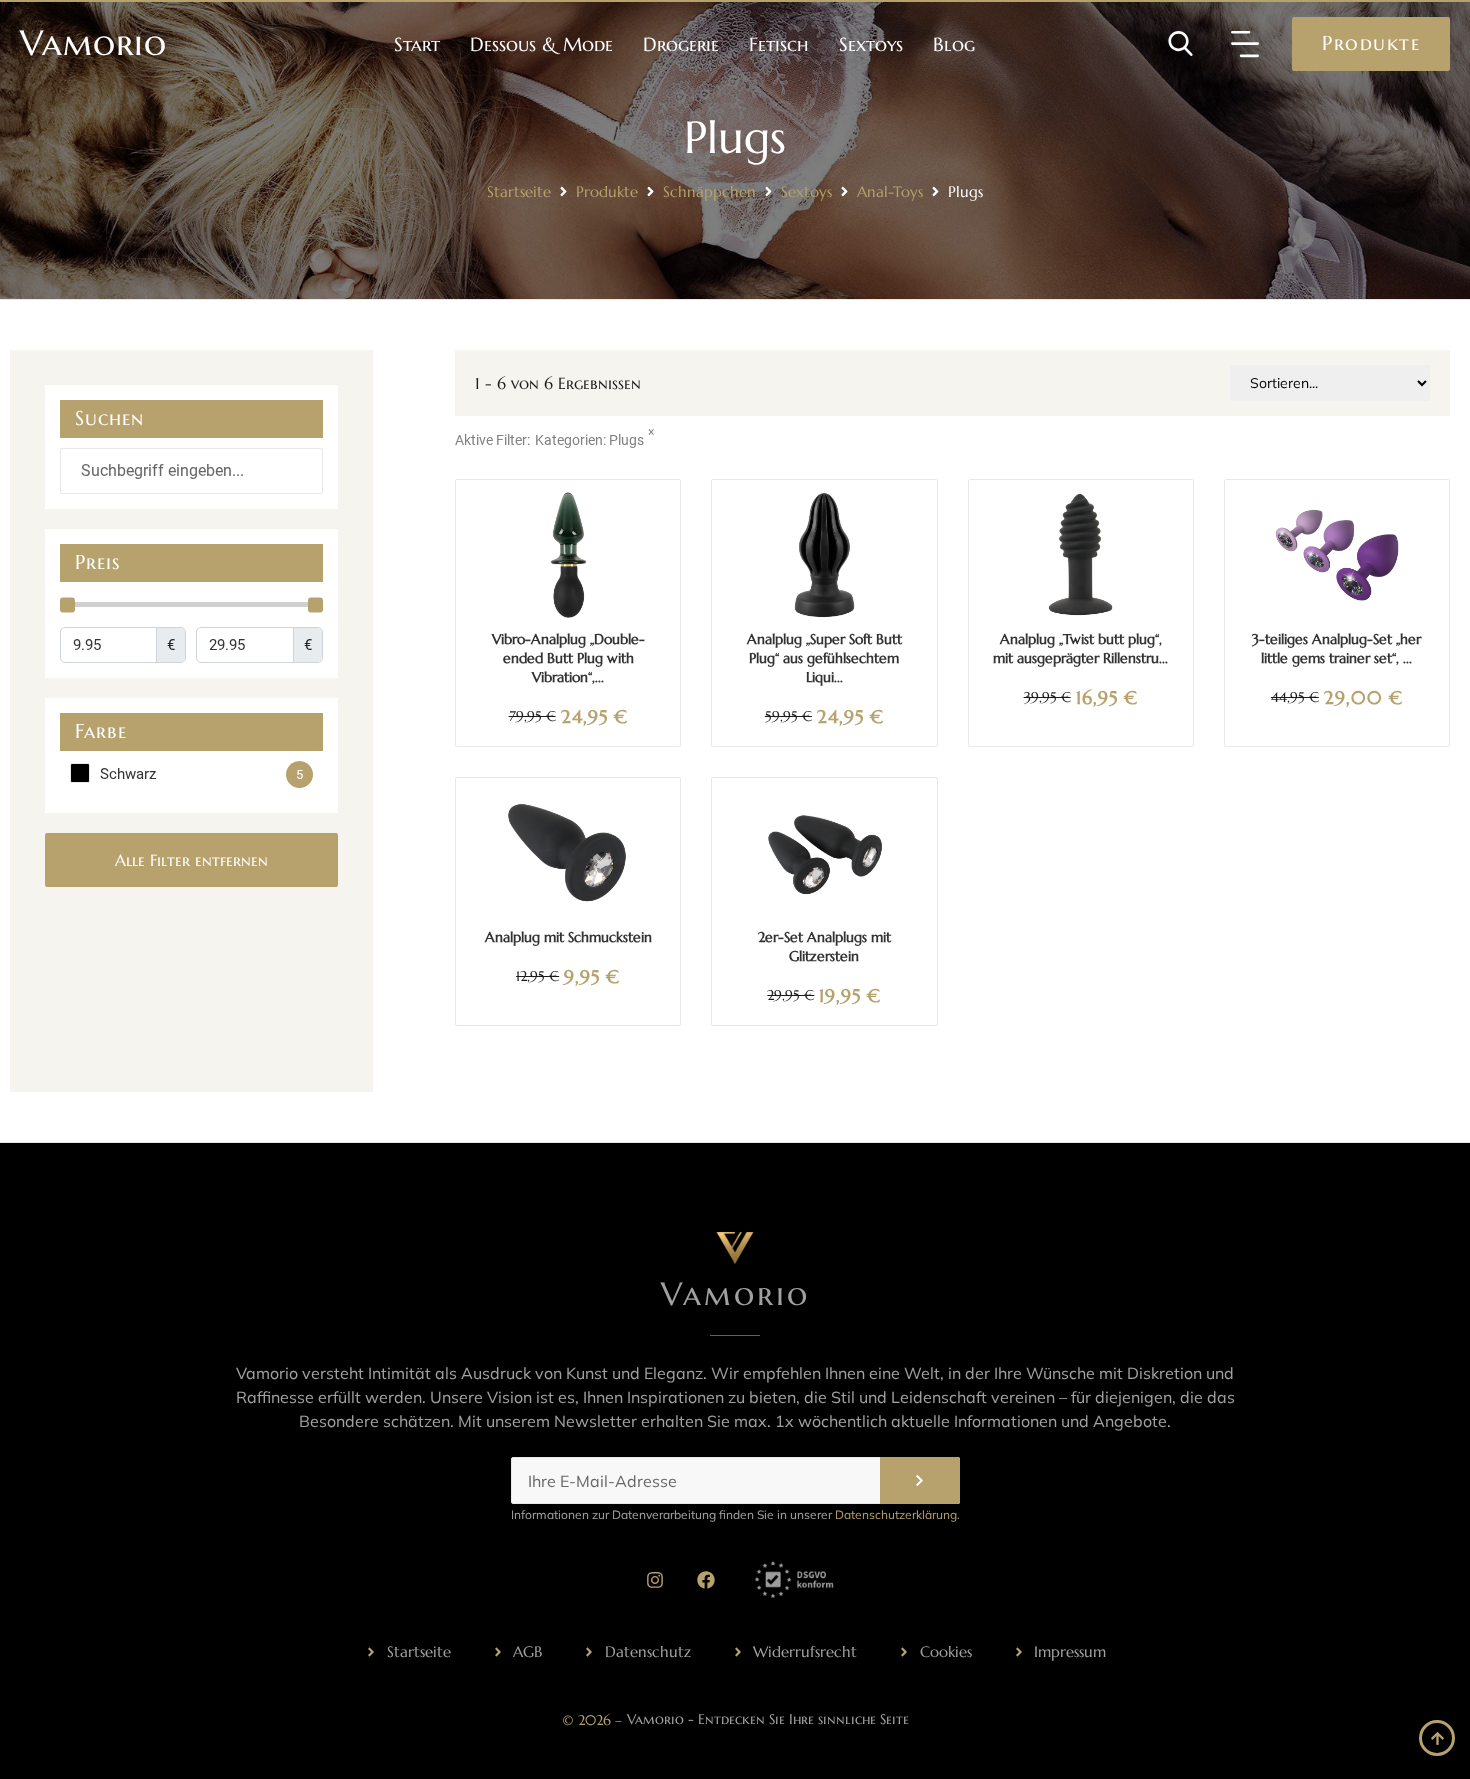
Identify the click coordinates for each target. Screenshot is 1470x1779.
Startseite (519, 191)
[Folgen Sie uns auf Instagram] (655, 1580)
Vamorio (93, 43)
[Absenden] (920, 1480)
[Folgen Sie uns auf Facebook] (706, 1580)
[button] (1244, 43)
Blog (954, 44)
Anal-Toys (890, 191)
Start (417, 44)
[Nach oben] (1437, 1738)
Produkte (607, 191)
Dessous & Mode (541, 44)
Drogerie (681, 44)
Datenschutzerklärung (896, 1514)
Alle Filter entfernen (191, 860)
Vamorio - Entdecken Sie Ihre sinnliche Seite (768, 1719)
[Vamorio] (735, 1248)
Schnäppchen (709, 191)
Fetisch (779, 44)
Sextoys (871, 44)
